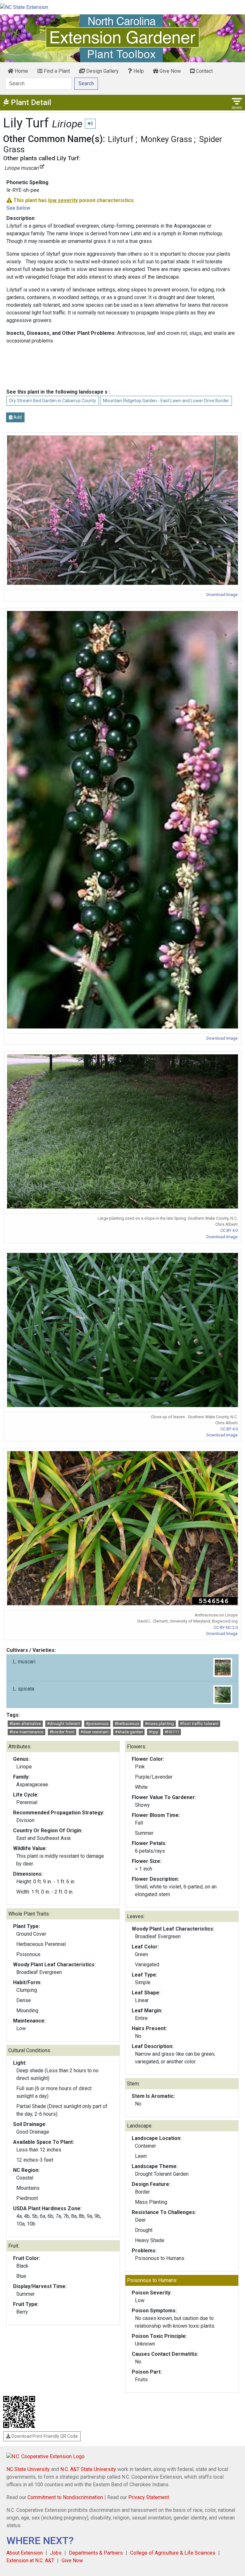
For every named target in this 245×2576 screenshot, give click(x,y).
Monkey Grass (166, 139)
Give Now (170, 71)
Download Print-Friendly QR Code (44, 2436)
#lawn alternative (25, 1724)
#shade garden (129, 1732)
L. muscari (24, 1662)
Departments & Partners (96, 2553)
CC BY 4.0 (229, 1230)
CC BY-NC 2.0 (226, 1627)
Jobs (56, 2553)
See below (18, 208)
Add (17, 417)
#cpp (154, 1732)
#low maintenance (26, 1732)
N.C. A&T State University (88, 2469)
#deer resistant (95, 1732)
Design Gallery (102, 71)
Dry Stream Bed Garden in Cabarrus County (53, 401)
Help (138, 71)
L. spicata (23, 1689)
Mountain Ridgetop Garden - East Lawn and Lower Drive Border (166, 401)
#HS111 (172, 1732)
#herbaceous (127, 1724)
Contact (204, 71)
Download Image (222, 595)
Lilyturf (121, 139)
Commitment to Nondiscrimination (65, 2497)
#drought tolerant (63, 1724)
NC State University (28, 2469)
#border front (62, 1732)
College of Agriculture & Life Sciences (173, 2553)
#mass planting (159, 1724)
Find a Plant (56, 71)
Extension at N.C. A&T (30, 2561)
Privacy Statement (149, 2497)
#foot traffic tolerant (199, 1724)
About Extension (25, 2553)
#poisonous (97, 1724)
